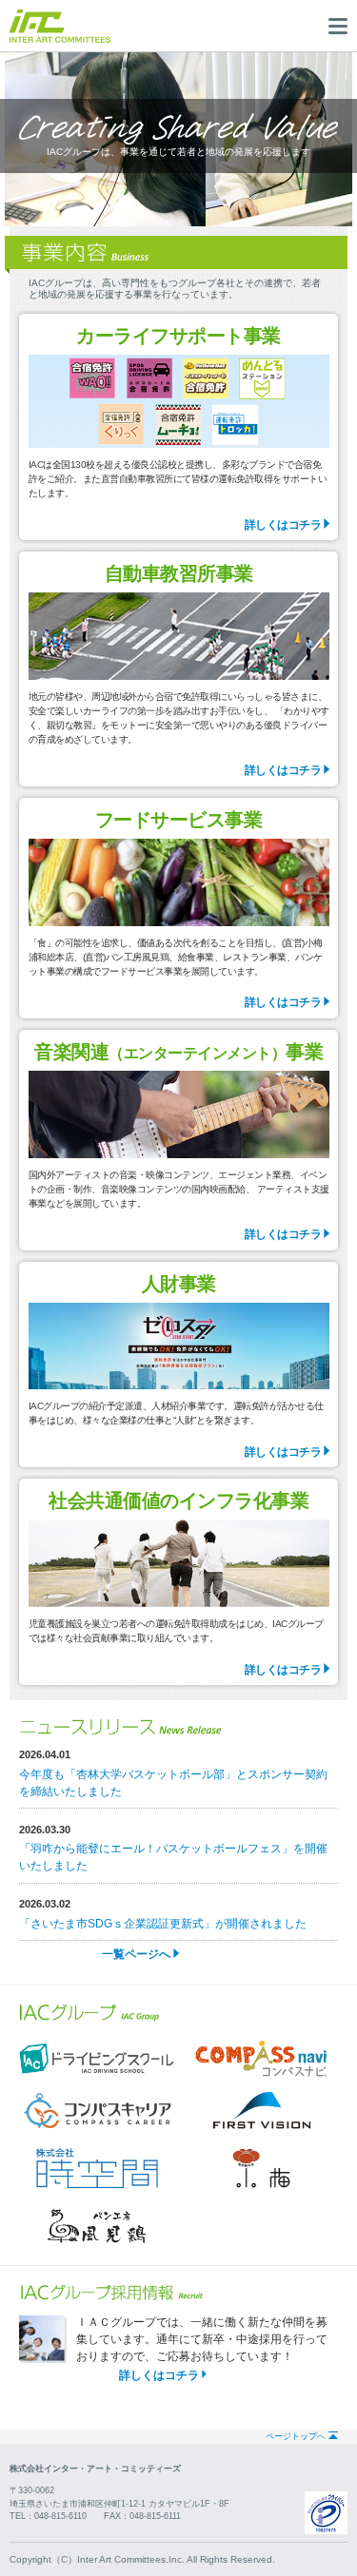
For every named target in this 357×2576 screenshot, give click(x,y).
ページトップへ (296, 2436)
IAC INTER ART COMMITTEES (60, 26)
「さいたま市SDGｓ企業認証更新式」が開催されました (163, 1924)
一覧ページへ (136, 1954)
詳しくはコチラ (283, 525)
